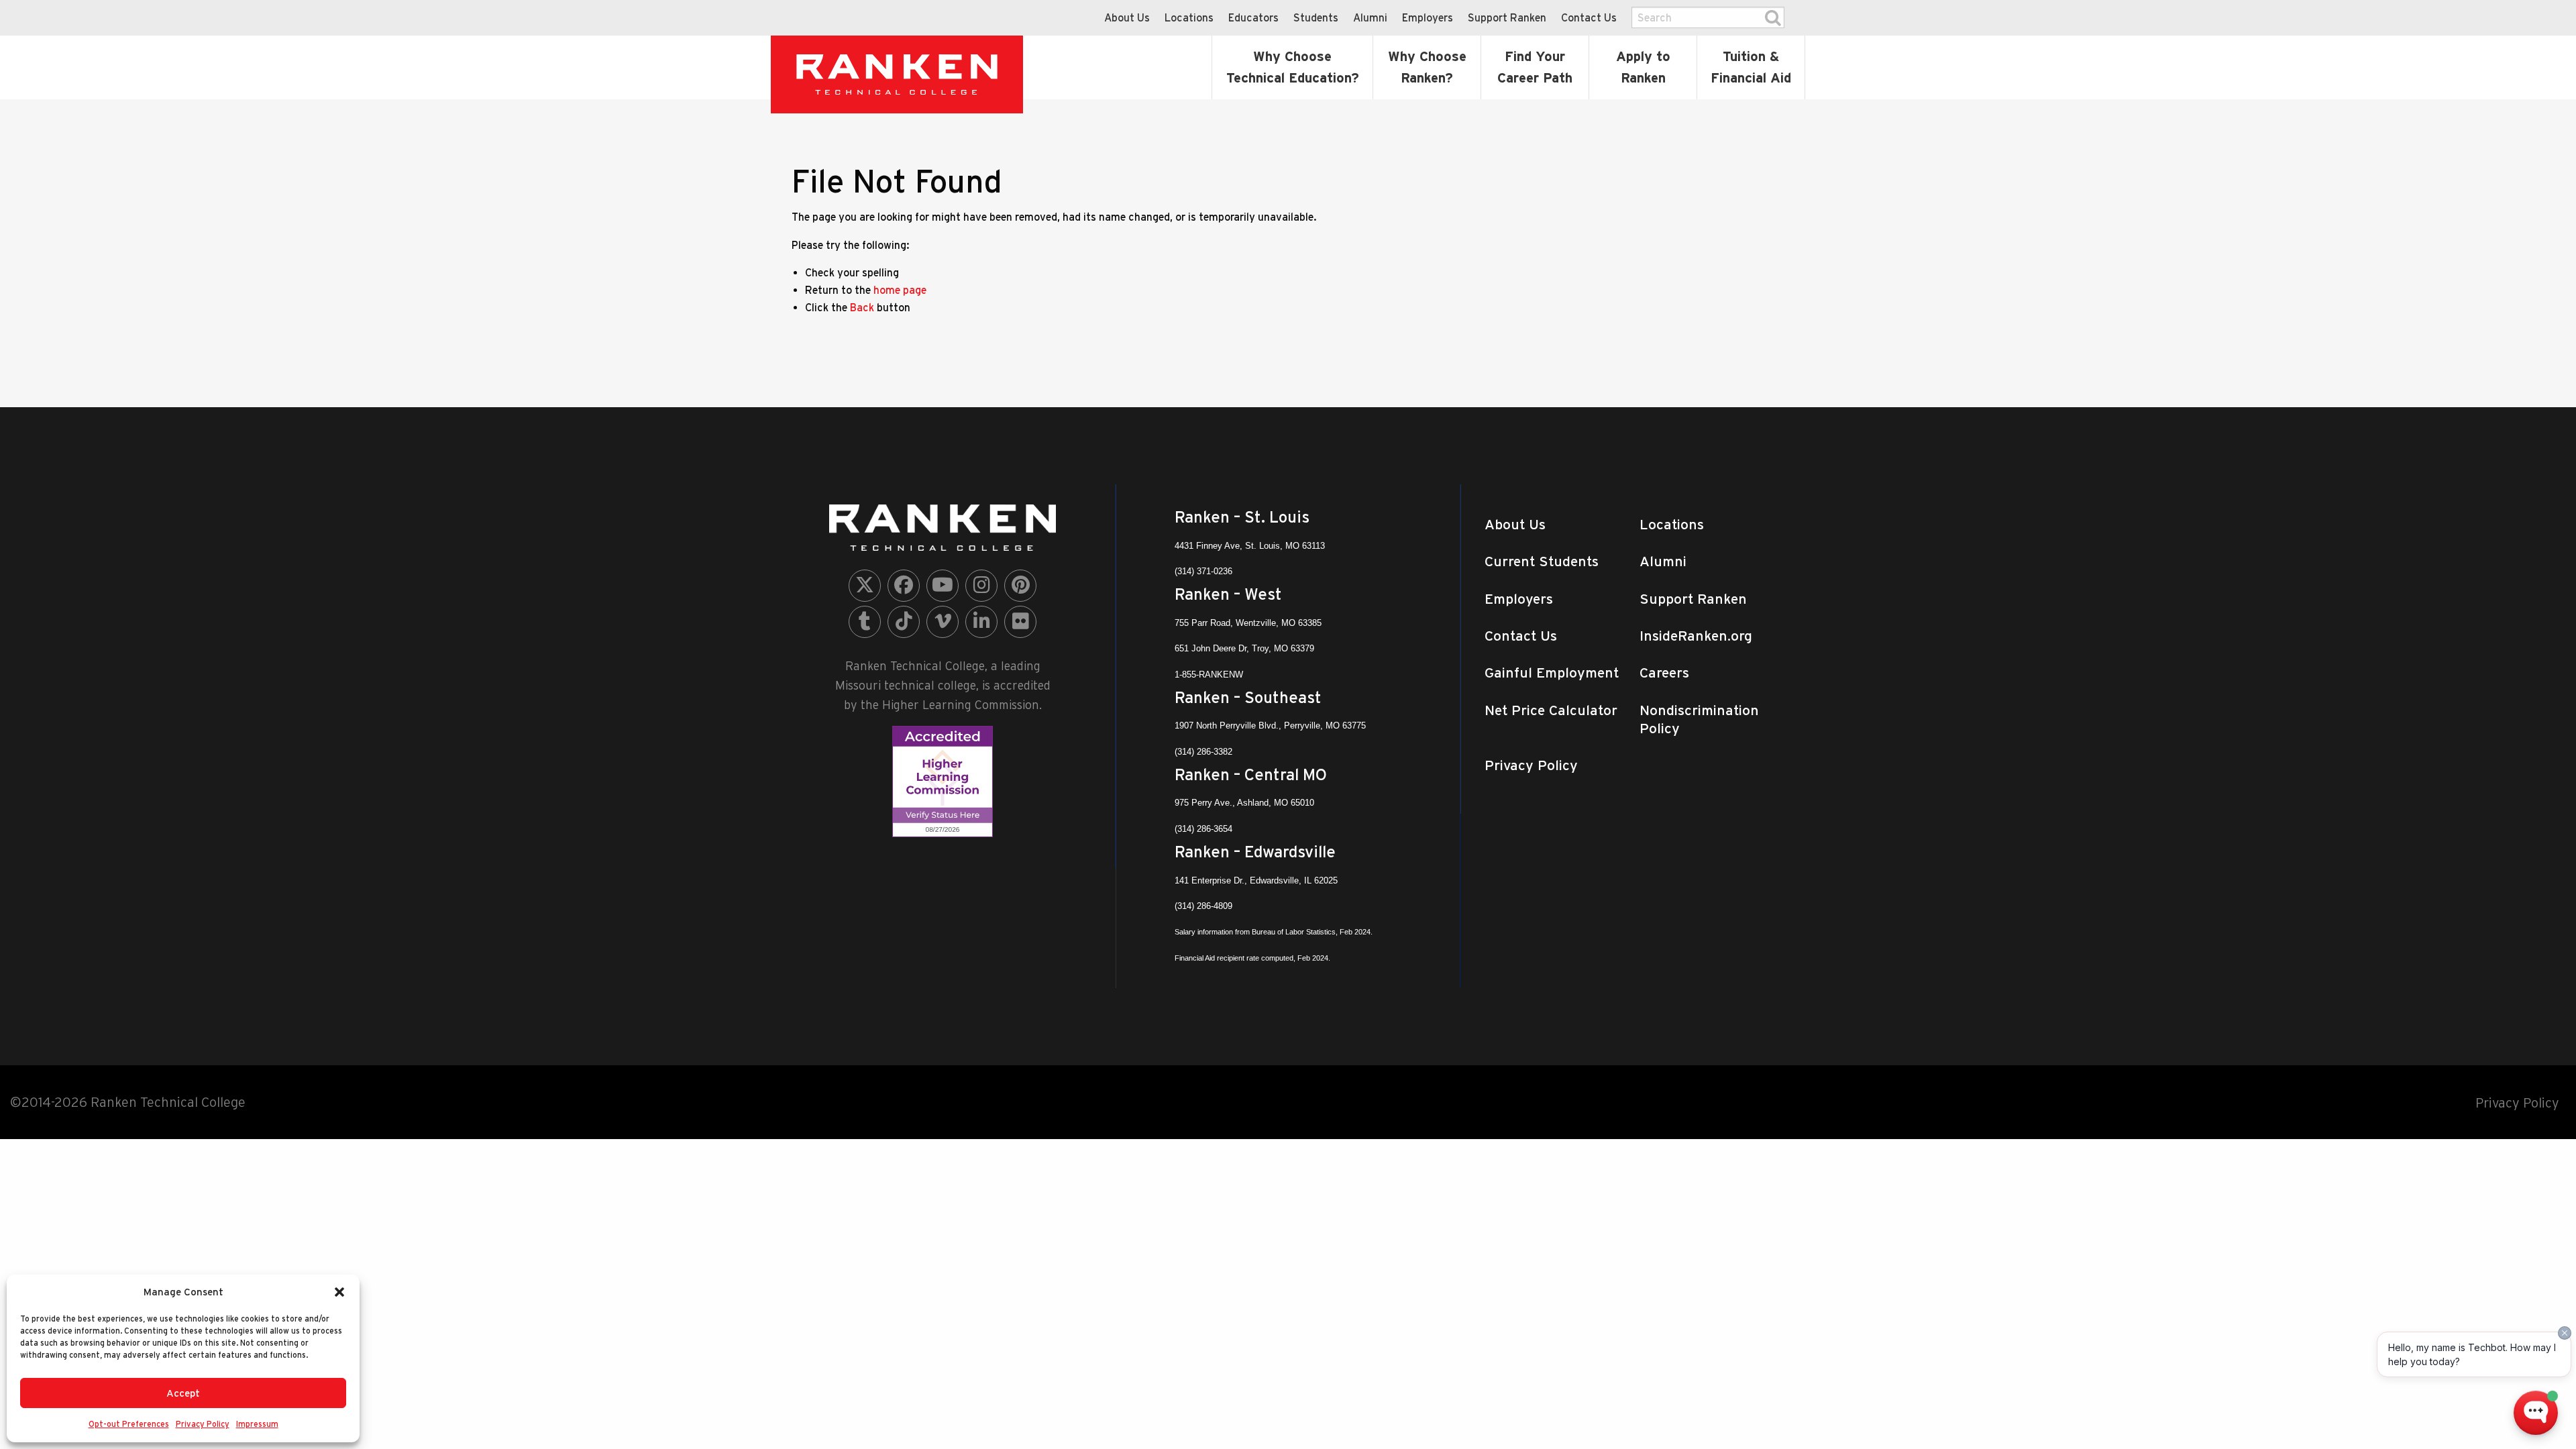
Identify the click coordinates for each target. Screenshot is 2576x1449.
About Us (1127, 17)
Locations (1189, 17)
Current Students (1542, 561)
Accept (183, 1393)
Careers (1664, 673)
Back (862, 307)
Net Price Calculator (1551, 710)
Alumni (1370, 17)
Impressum (257, 1424)
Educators (1253, 17)
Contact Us (1589, 17)
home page (900, 290)
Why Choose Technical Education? (1293, 67)
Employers (1428, 17)
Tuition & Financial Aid (1751, 67)
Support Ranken (1507, 17)
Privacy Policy (203, 1424)
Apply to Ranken (1643, 67)
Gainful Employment (1552, 673)
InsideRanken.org (1696, 636)
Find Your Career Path (1535, 67)
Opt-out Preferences (129, 1424)
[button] (339, 1292)
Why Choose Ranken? (1427, 67)
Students (1316, 17)
